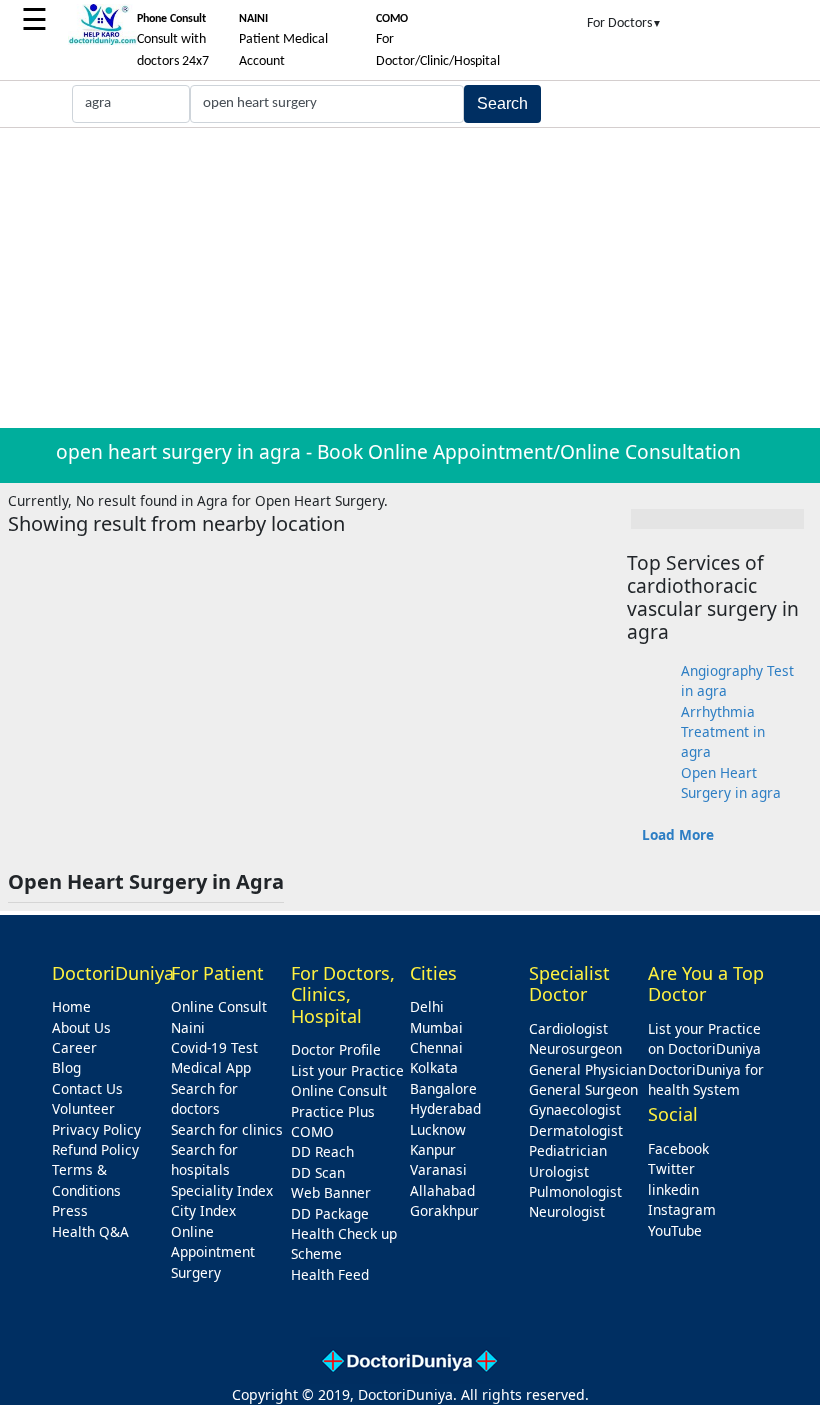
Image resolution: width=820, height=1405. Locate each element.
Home (71, 1006)
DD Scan (318, 1172)
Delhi (427, 1006)
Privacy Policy (96, 1129)
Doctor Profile (336, 1049)
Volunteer (83, 1108)
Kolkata (434, 1067)
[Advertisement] (410, 278)
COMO (312, 1131)
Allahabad (442, 1190)
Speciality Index (222, 1190)
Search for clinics (227, 1129)
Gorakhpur (444, 1210)
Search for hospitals (204, 1159)
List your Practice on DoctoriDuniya (704, 1038)
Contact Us (87, 1088)
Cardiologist (568, 1028)
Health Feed (330, 1274)
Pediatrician (568, 1150)
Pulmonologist (575, 1191)
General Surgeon (583, 1089)
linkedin (673, 1189)
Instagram (682, 1209)
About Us (81, 1027)
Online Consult (219, 1006)
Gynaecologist (575, 1109)
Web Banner (331, 1192)
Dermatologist (576, 1130)
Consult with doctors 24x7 (173, 41)
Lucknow (438, 1129)
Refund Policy (95, 1149)
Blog (66, 1067)
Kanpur (433, 1149)
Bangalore (443, 1088)
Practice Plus (333, 1111)
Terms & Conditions (86, 1179)
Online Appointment (213, 1241)
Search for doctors (204, 1098)
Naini (188, 1027)
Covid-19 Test (214, 1047)
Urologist (559, 1171)
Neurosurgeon (575, 1048)
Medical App (211, 1067)
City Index (203, 1210)
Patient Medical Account (283, 41)
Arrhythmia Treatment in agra (723, 732)
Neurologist (567, 1211)
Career (74, 1047)
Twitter (671, 1168)
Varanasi (438, 1169)
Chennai (436, 1047)
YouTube (675, 1230)
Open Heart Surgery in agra (731, 782)
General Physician (587, 1069)
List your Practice (347, 1070)
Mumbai (436, 1027)
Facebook (678, 1148)
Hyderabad (445, 1108)
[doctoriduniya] (102, 41)
